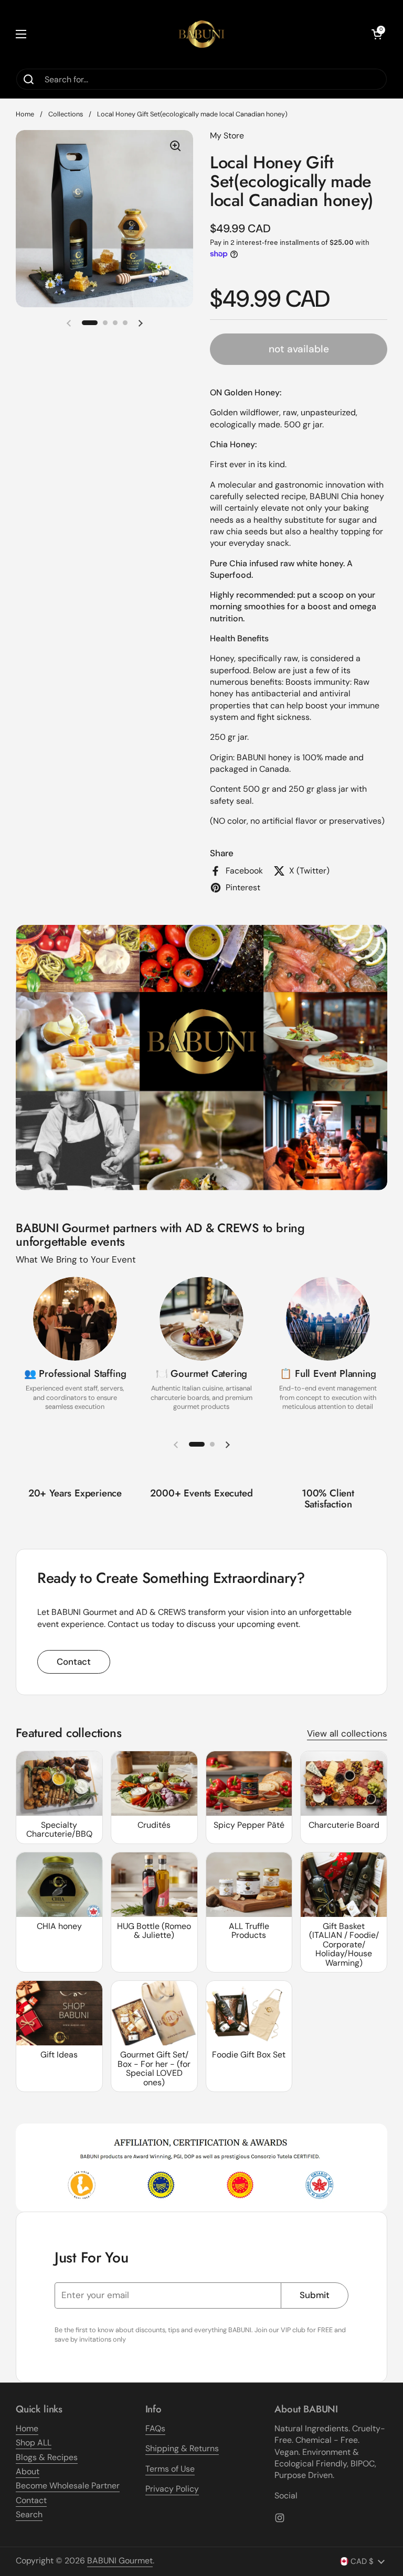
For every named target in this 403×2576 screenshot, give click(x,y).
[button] (377, 34)
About (28, 2471)
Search (29, 2514)
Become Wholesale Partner (68, 2486)
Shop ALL (34, 2443)
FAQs (155, 2428)
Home (25, 114)
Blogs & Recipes (47, 2457)
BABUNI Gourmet (120, 2561)
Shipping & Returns (182, 2448)
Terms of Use (170, 2469)
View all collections (347, 1733)
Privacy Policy (172, 2489)
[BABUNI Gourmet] (201, 34)
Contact (74, 1662)
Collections (66, 114)
